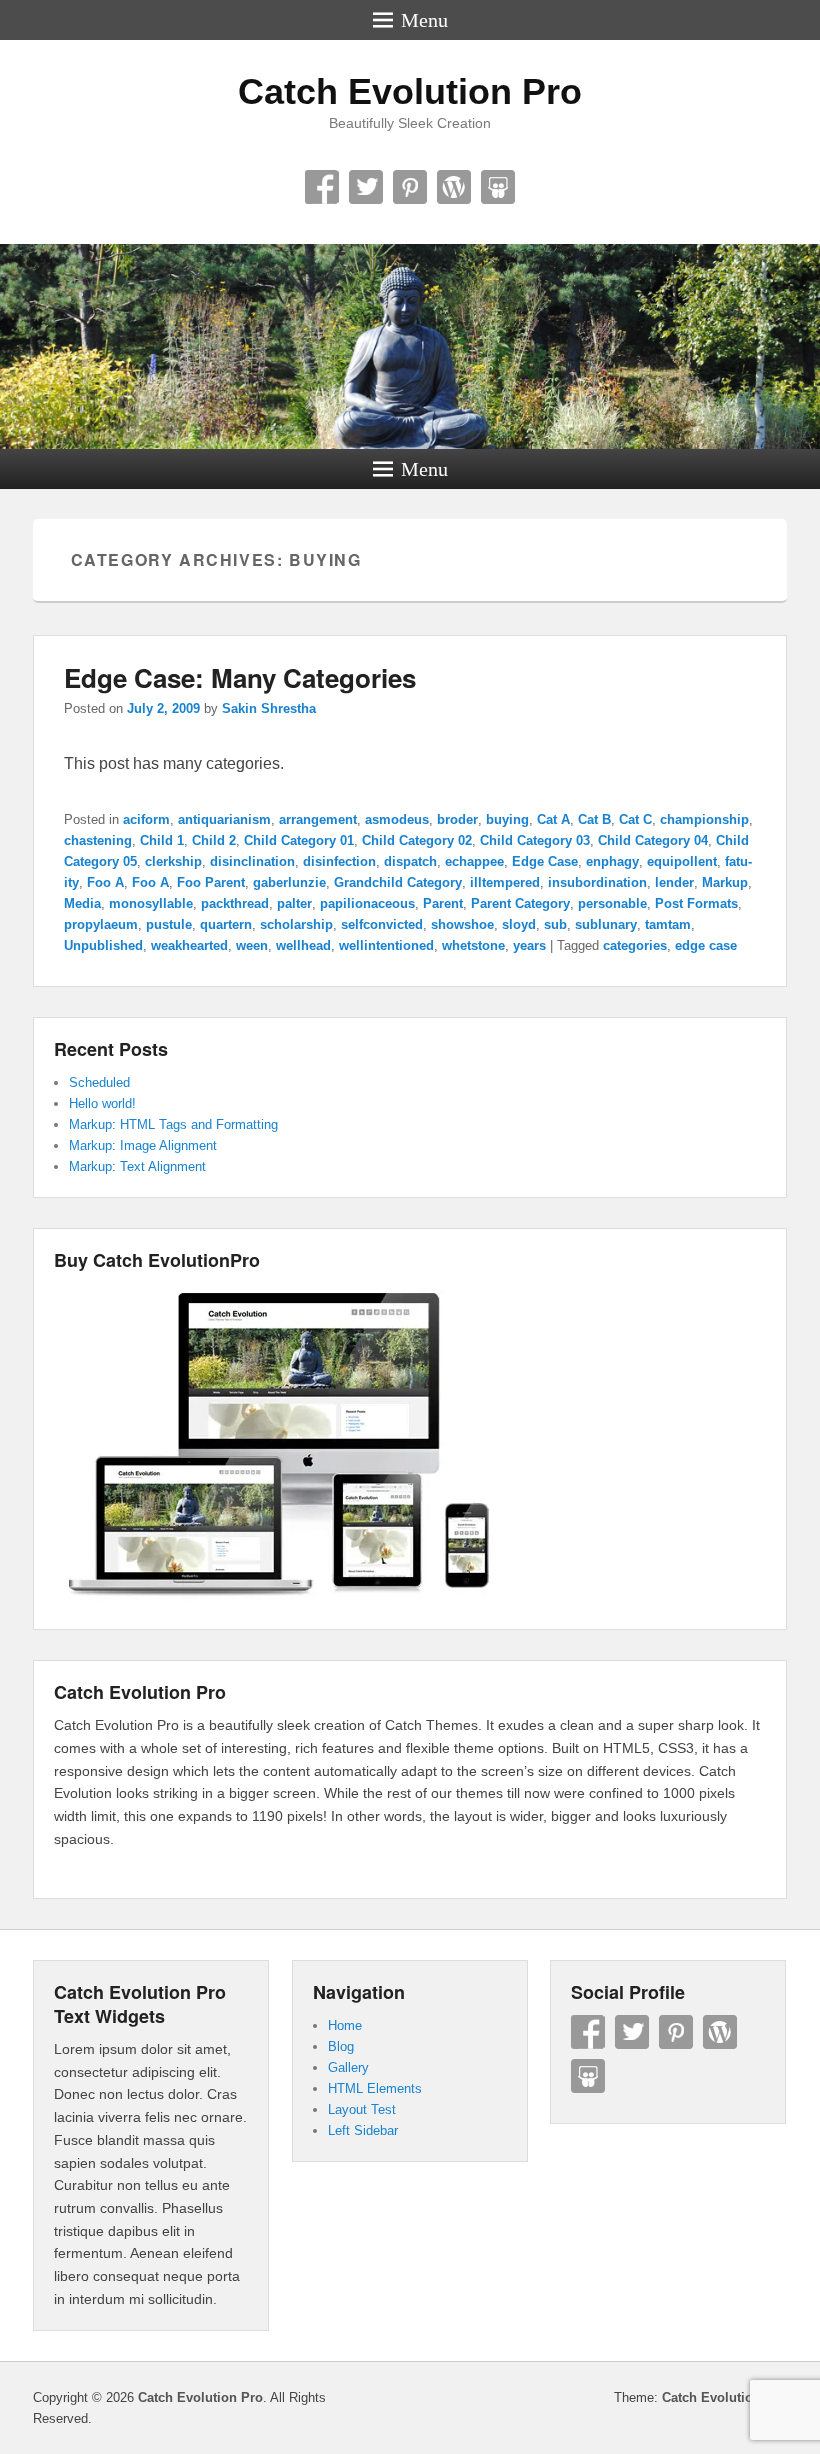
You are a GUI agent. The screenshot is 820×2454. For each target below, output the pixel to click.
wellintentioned (386, 945)
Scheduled (99, 1082)
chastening (98, 840)
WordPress (454, 187)
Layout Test (362, 2109)
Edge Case (545, 861)
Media (82, 903)
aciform (146, 819)
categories (635, 945)
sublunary (606, 924)
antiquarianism (224, 819)
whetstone (473, 945)
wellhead (303, 945)
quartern (226, 924)
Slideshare (498, 187)
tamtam (668, 924)
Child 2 (214, 840)
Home (345, 2025)
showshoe (462, 924)
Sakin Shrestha (269, 708)
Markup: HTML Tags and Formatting (173, 1124)
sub (555, 924)
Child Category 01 (299, 840)
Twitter (366, 187)
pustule (169, 924)
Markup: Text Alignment (137, 1166)
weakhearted (189, 945)
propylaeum (101, 924)
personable (612, 903)
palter (294, 903)
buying (507, 819)
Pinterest (410, 187)
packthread (235, 903)
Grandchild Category (398, 882)
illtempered (505, 882)
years (529, 945)
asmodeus (397, 819)
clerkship (173, 861)
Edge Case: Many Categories (240, 677)
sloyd (519, 924)
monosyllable (151, 903)
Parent (443, 903)
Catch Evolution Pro (410, 91)
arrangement (318, 819)
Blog (341, 2046)
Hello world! (102, 1103)
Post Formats (696, 903)
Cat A (553, 819)
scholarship (296, 924)
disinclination (252, 861)
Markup (725, 882)
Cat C (635, 819)
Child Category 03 (535, 840)
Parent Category (520, 903)
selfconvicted (382, 924)
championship (704, 819)
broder (457, 819)
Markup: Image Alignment (143, 1145)
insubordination (597, 882)
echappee (474, 861)
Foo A (105, 882)
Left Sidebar (363, 2130)
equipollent (682, 861)
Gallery (348, 2067)
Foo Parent (211, 882)
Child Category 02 (417, 840)
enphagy (612, 861)
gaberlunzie (289, 882)
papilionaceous (367, 903)
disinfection (339, 861)
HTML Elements (375, 2088)
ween (252, 945)
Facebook (322, 187)
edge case (706, 945)
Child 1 (162, 840)
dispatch (410, 861)
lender (674, 882)
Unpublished (103, 945)
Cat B (594, 819)
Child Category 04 (653, 840)
